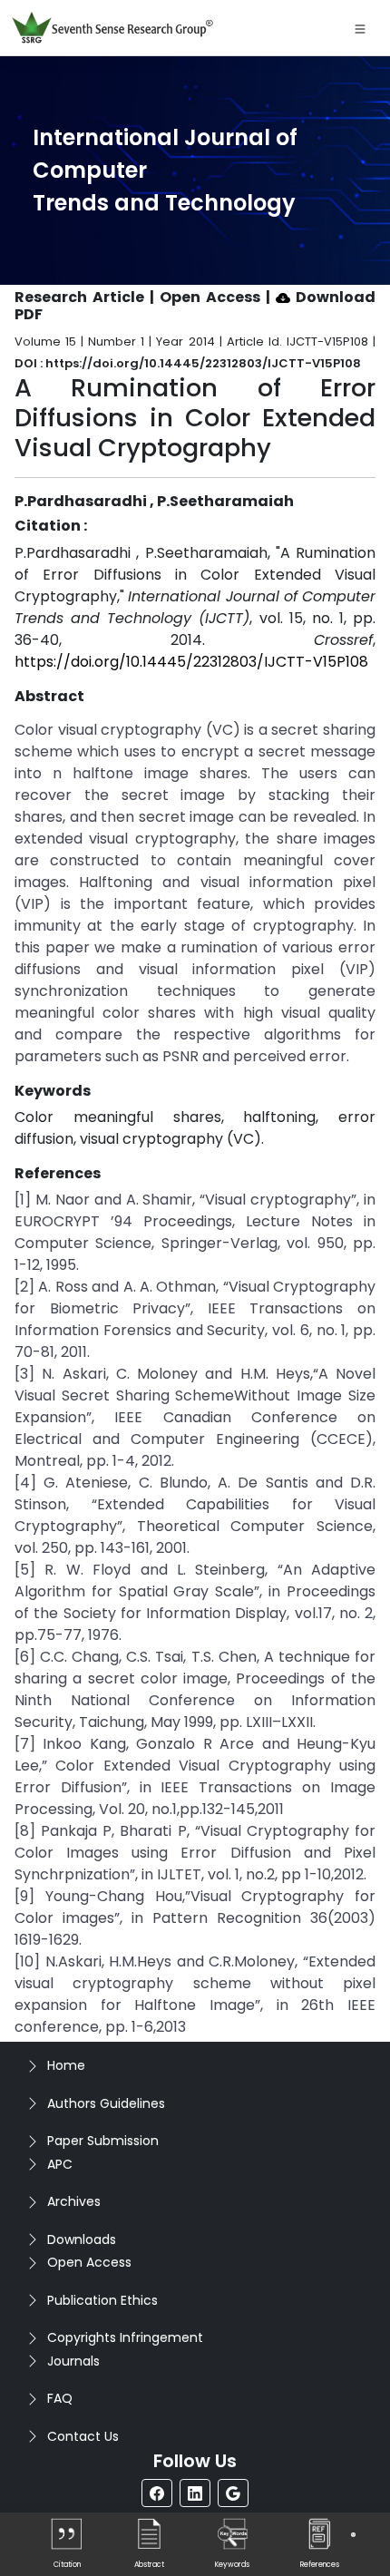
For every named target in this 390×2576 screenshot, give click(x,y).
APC (60, 2164)
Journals (73, 2361)
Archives (74, 2201)
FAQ (60, 2398)
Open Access (89, 2262)
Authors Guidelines (106, 2103)
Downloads (82, 2239)
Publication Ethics (102, 2300)
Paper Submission (103, 2141)
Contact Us (83, 2436)
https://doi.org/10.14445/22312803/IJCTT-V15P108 (191, 662)
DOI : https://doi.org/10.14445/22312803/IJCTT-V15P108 (188, 363)
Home (66, 2065)
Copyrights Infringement (125, 2337)
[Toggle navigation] (360, 28)
